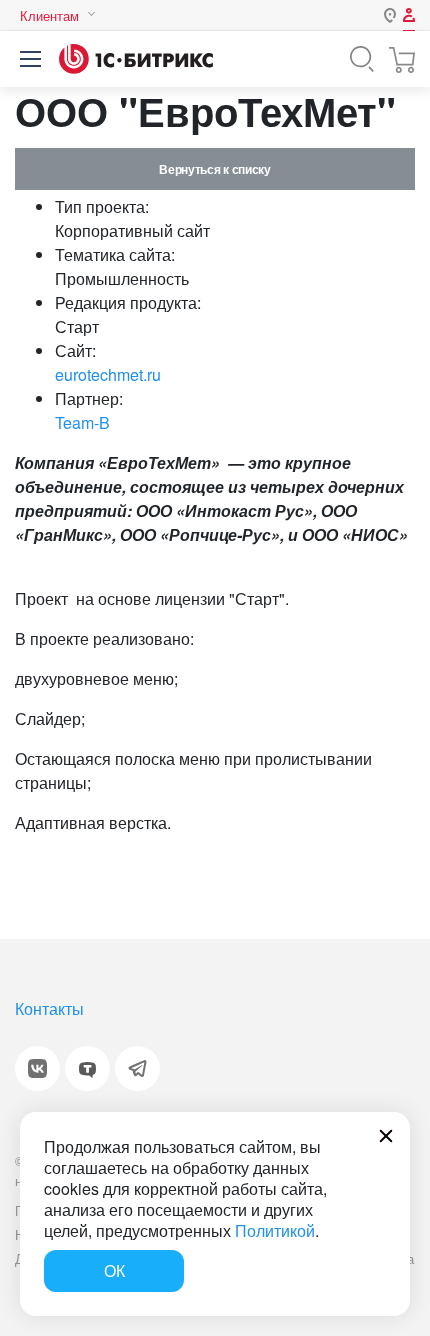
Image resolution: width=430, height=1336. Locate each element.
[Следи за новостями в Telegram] (137, 1068)
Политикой (275, 1230)
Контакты (49, 1008)
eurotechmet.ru (108, 374)
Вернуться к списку (214, 169)
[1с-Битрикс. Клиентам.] (136, 59)
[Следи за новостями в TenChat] (87, 1068)
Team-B (82, 422)
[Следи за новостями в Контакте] (37, 1068)
